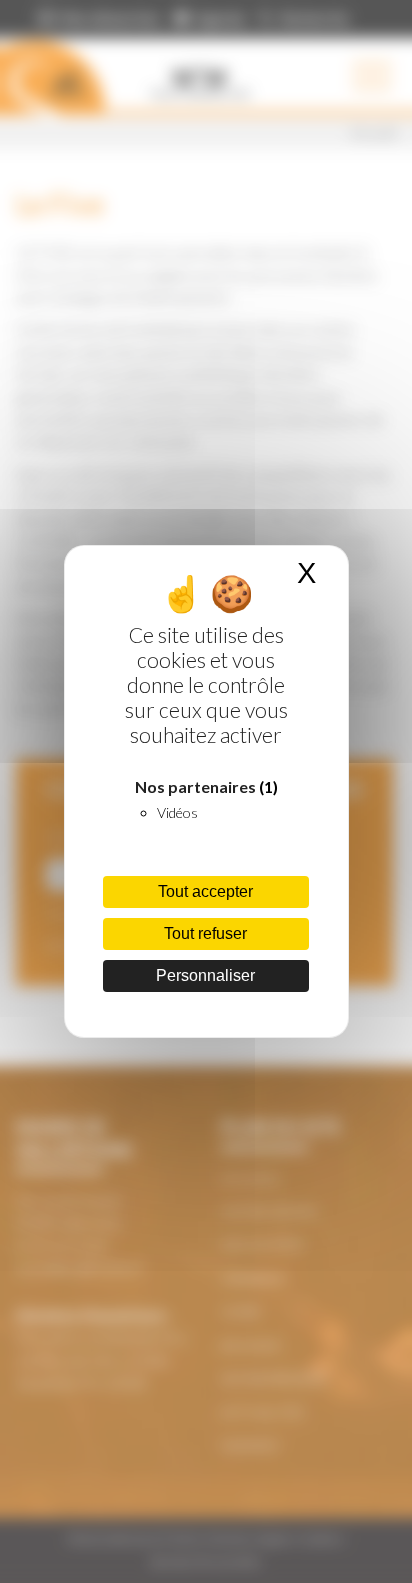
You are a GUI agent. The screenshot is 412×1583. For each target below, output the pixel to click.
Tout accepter (205, 891)
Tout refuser (205, 933)
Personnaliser (205, 975)
